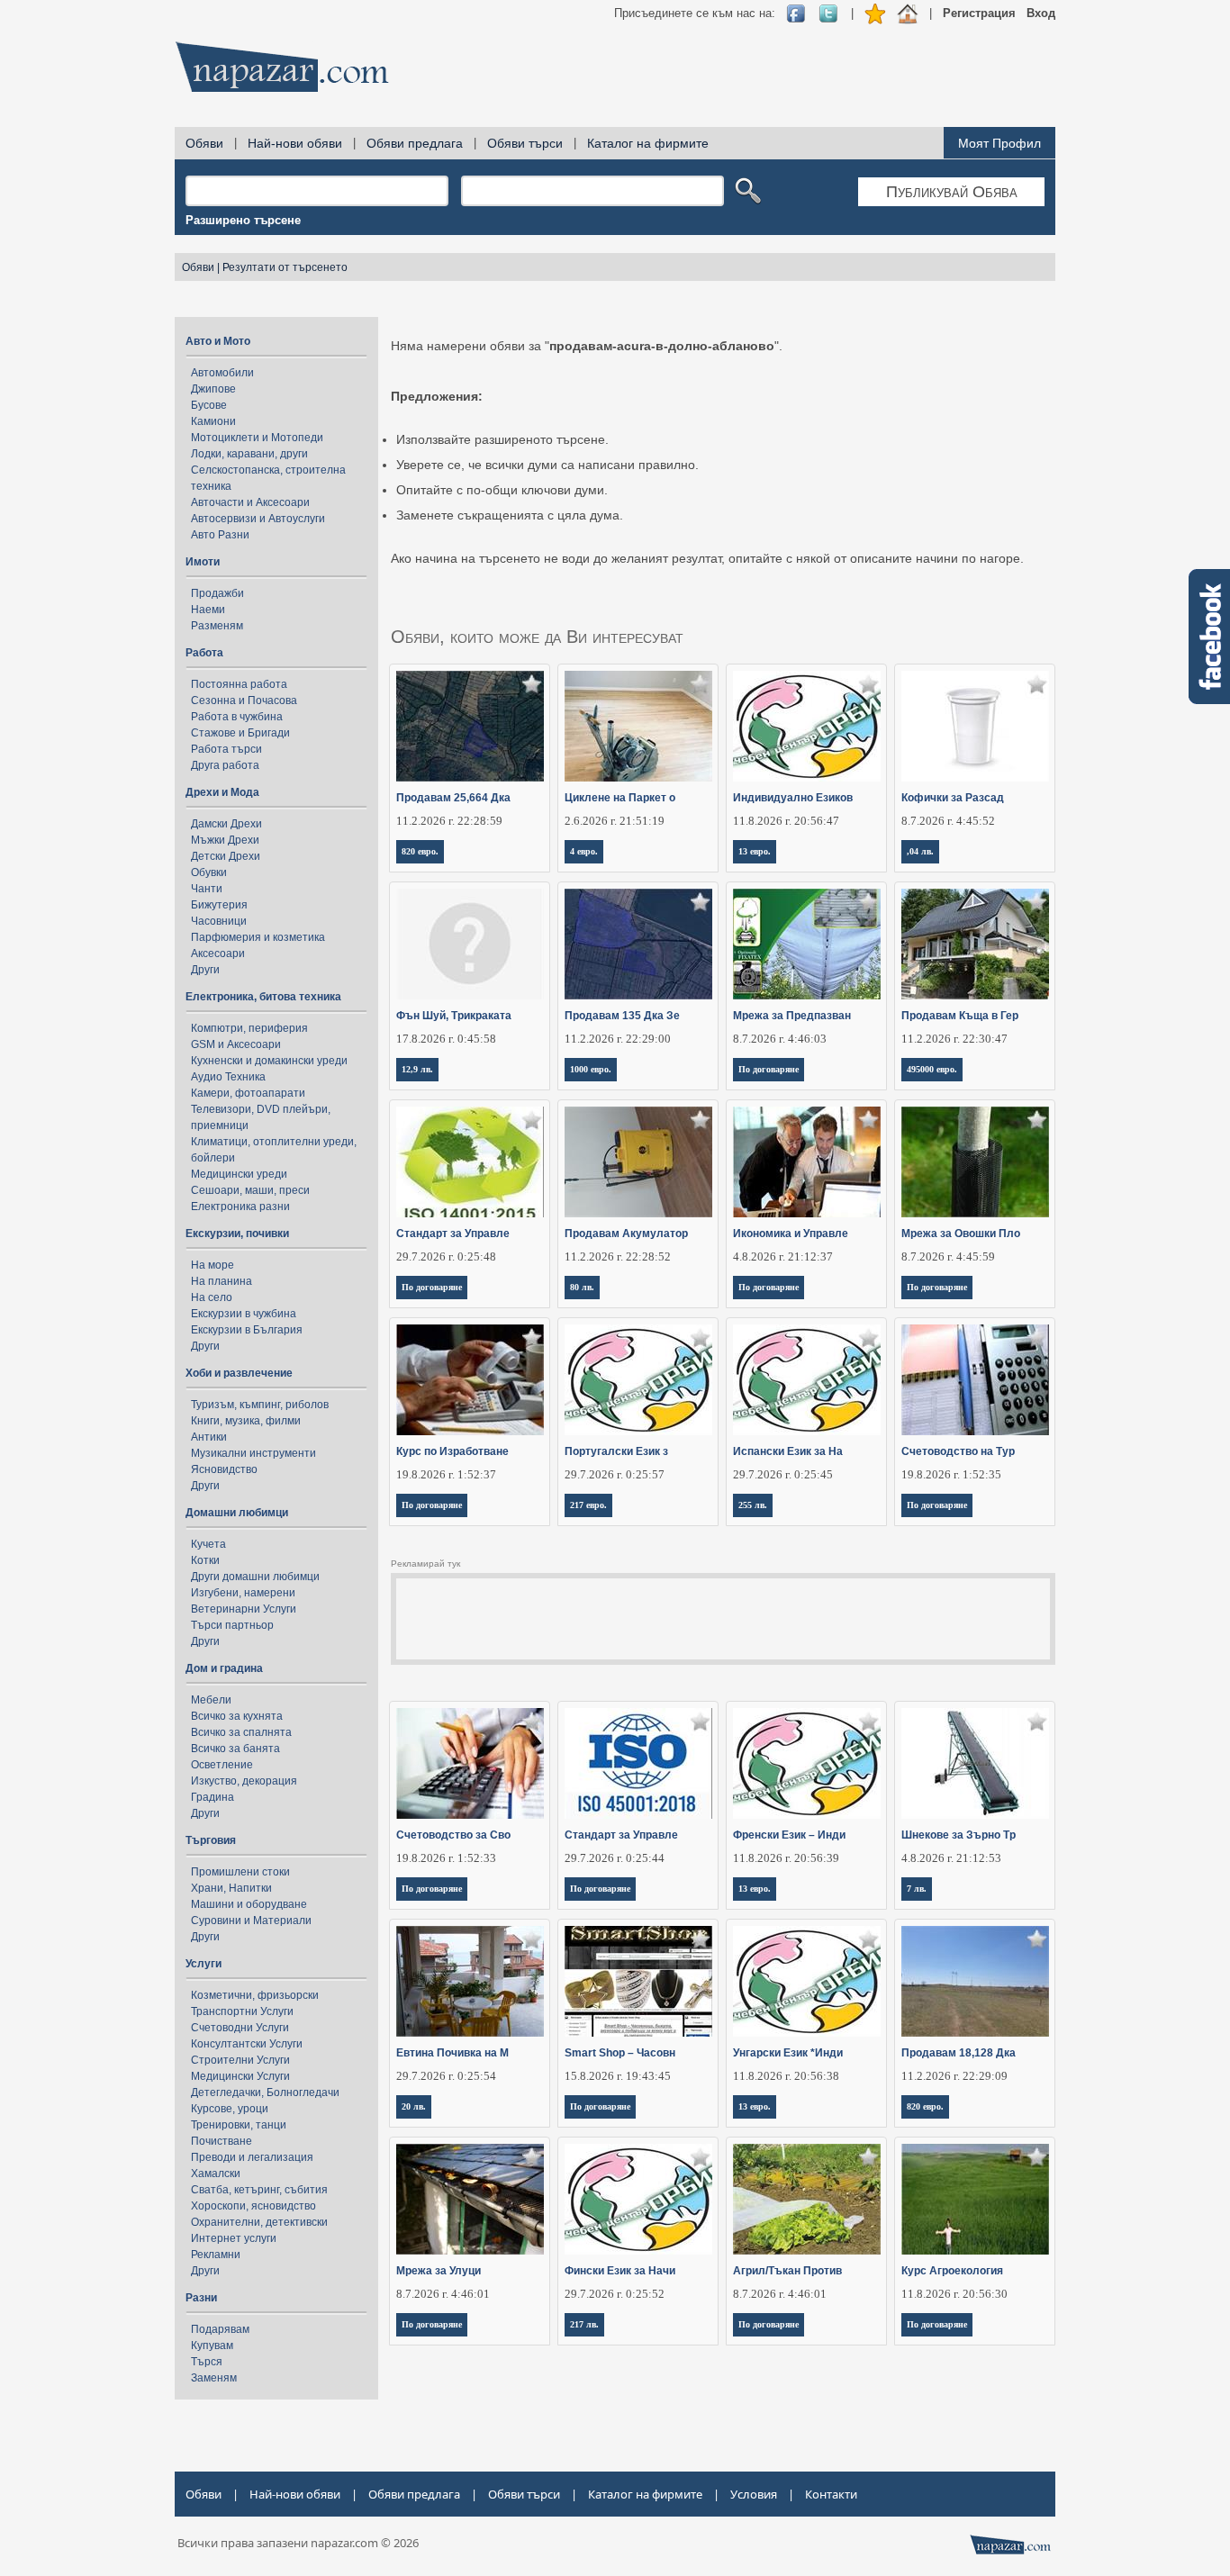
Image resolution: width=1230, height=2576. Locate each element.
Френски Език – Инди (789, 1835)
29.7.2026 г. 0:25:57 (615, 1474)
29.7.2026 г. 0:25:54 (446, 2076)
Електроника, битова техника (263, 997)
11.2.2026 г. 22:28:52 (618, 1256)
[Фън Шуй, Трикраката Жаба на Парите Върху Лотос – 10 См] (470, 944)
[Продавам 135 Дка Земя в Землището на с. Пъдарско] (639, 944)
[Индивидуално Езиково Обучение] (807, 726)
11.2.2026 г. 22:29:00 (618, 1039)
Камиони (213, 421)
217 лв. (584, 2324)
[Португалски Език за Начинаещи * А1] (639, 1380)
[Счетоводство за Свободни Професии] (470, 1763)
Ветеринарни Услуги (244, 1609)
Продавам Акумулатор (626, 1234)
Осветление (222, 1765)
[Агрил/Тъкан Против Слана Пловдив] (807, 2199)
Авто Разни (220, 535)
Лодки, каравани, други (249, 454)
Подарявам (220, 2329)
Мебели (211, 1700)
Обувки (209, 872)
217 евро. (588, 1505)
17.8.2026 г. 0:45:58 (446, 1039)
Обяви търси (525, 143)
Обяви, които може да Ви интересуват (537, 637)
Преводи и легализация (252, 2157)
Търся (207, 2362)
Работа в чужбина (237, 717)
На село (212, 1297)
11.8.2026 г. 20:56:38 (786, 2076)
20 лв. (414, 2106)
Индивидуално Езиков (793, 798)
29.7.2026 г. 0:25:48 (446, 1256)
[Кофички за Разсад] (976, 726)
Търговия (211, 1840)
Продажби (217, 593)
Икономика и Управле (791, 1234)
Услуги (203, 1964)
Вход (1041, 13)
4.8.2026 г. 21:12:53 (951, 1858)
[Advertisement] (728, 72)
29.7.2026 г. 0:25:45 (783, 1474)
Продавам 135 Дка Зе (622, 1016)
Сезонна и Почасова (244, 700)
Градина (213, 1797)
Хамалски (216, 2174)
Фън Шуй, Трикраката (454, 1016)
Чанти (207, 889)
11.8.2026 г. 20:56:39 (786, 1858)
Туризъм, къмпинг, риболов (260, 1405)
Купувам (212, 2346)
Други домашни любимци (255, 1577)
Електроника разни (240, 1207)
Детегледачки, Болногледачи (265, 2092)
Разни (201, 2298)
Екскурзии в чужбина (244, 1314)
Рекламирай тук (425, 1564)
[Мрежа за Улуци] (470, 2199)
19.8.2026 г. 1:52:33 (446, 1858)
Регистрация (979, 13)
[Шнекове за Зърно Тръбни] (976, 1763)
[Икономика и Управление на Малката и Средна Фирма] (807, 1162)
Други (205, 970)
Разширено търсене (243, 220)
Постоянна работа (239, 684)
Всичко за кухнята (237, 1716)
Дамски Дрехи (226, 824)
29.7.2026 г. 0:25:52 (615, 2294)
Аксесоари (218, 954)
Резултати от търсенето (285, 267)
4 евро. (584, 851)
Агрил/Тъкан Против (787, 2271)
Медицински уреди (239, 1174)
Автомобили (222, 373)
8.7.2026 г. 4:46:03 (780, 1039)
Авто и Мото (218, 341)
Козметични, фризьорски (255, 1995)
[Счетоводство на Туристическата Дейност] (976, 1380)
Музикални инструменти (253, 1453)
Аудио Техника (228, 1077)
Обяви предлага (415, 143)
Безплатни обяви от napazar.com (282, 67)
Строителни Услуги (240, 2060)
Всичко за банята (235, 1749)
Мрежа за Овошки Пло (961, 1234)
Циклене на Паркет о (620, 798)
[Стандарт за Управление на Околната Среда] (470, 1162)
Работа (204, 653)
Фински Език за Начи (620, 2271)
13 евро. (755, 851)
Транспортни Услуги (242, 2011)
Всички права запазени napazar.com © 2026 (298, 2543)
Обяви (204, 143)
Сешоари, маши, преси (250, 1190)
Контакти (831, 2494)
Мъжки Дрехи (225, 840)
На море (213, 1265)
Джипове (213, 389)
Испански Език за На (788, 1451)
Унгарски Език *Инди (788, 2053)
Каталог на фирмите (648, 143)
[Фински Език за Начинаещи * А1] (639, 2199)
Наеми (208, 610)
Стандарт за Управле (453, 1234)
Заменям (214, 2378)
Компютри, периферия (249, 1028)
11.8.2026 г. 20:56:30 (954, 2294)
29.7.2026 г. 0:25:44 (615, 1858)
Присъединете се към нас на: (695, 13)
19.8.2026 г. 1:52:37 (446, 1474)
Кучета (208, 1544)
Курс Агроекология (952, 2271)
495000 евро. (932, 1069)
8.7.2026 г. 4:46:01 (443, 2294)
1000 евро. (591, 1069)
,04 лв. (920, 851)
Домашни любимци (237, 1513)
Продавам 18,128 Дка (959, 2053)
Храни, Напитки (231, 1888)
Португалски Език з (616, 1451)
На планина (222, 1281)
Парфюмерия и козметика (258, 937)
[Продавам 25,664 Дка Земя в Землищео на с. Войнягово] (470, 726)
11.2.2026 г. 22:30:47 (954, 1039)
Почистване (222, 2141)
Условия (754, 2494)
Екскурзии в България (247, 1330)
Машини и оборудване (249, 1904)
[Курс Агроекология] (976, 2199)
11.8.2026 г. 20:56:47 (786, 821)
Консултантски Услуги (247, 2044)
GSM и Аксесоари (236, 1044)
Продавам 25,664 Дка (453, 798)
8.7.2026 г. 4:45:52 (948, 821)
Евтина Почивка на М (452, 2053)
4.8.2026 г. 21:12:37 (783, 1256)
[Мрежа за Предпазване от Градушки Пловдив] (807, 944)
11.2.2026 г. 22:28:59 (449, 821)
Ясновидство (224, 1469)
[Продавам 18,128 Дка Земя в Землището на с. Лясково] (976, 1981)
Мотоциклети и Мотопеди (257, 438)
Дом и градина (224, 1668)
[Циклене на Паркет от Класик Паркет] (639, 726)
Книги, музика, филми (246, 1421)
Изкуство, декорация (244, 1781)
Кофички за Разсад (953, 798)
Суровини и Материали (251, 1921)
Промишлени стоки (240, 1872)
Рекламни (216, 2255)
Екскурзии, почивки (237, 1234)
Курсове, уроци (230, 2109)
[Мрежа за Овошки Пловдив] (976, 1162)
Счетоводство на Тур (958, 1451)
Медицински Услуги (240, 2076)
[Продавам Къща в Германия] (976, 944)
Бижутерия (219, 905)
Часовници (219, 921)
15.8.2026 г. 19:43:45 (618, 2076)
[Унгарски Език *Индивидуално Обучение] (807, 1981)
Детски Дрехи (226, 856)
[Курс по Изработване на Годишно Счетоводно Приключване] (470, 1380)
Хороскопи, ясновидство (253, 2206)
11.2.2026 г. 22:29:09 (954, 2076)
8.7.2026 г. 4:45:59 (948, 1256)
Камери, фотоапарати (248, 1093)
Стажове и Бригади (240, 733)
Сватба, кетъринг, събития (259, 2190)
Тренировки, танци (239, 2125)
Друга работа (225, 765)
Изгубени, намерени (243, 1593)
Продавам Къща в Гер (960, 1016)
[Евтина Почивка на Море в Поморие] (470, 1981)
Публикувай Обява (952, 192)
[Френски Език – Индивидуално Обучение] (807, 1763)
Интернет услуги (234, 2238)
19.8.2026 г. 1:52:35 (951, 1474)
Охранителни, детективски (259, 2222)
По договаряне (769, 1069)
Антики (209, 1437)
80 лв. (582, 1287)
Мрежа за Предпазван (792, 1016)
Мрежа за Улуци (439, 2271)
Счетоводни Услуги (240, 2028)
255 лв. (753, 1505)
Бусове (209, 405)
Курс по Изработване (452, 1451)
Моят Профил (999, 143)
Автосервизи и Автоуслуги (258, 519)
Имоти (203, 562)
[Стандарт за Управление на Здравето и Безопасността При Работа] (639, 1763)
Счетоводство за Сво (453, 1835)
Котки (205, 1560)
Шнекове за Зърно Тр (959, 1835)
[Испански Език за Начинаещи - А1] (807, 1380)
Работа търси (226, 749)
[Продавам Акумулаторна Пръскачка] (639, 1162)
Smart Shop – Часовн (620, 2053)
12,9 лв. (417, 1069)
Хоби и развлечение (239, 1373)
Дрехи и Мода (222, 792)
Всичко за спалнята (241, 1732)
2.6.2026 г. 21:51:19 (615, 821)
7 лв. (917, 1889)
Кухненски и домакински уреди (269, 1061)
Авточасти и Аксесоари (250, 502)
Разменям (217, 626)
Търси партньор (232, 1625)
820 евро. (420, 851)
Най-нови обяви (295, 143)
